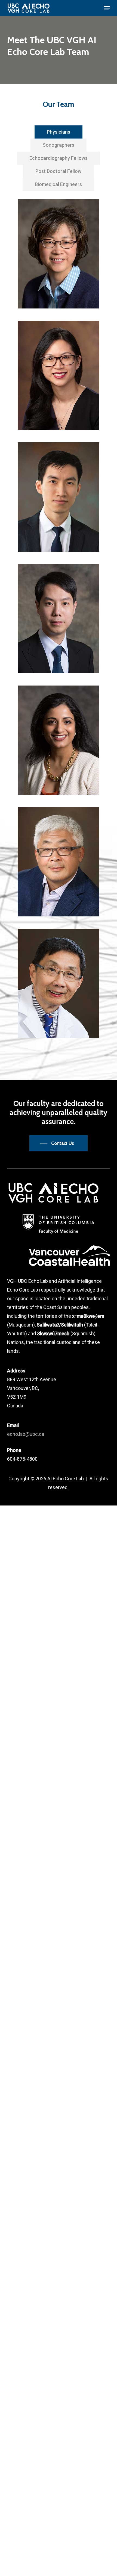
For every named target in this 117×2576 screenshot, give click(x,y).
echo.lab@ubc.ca (26, 1434)
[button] (107, 8)
